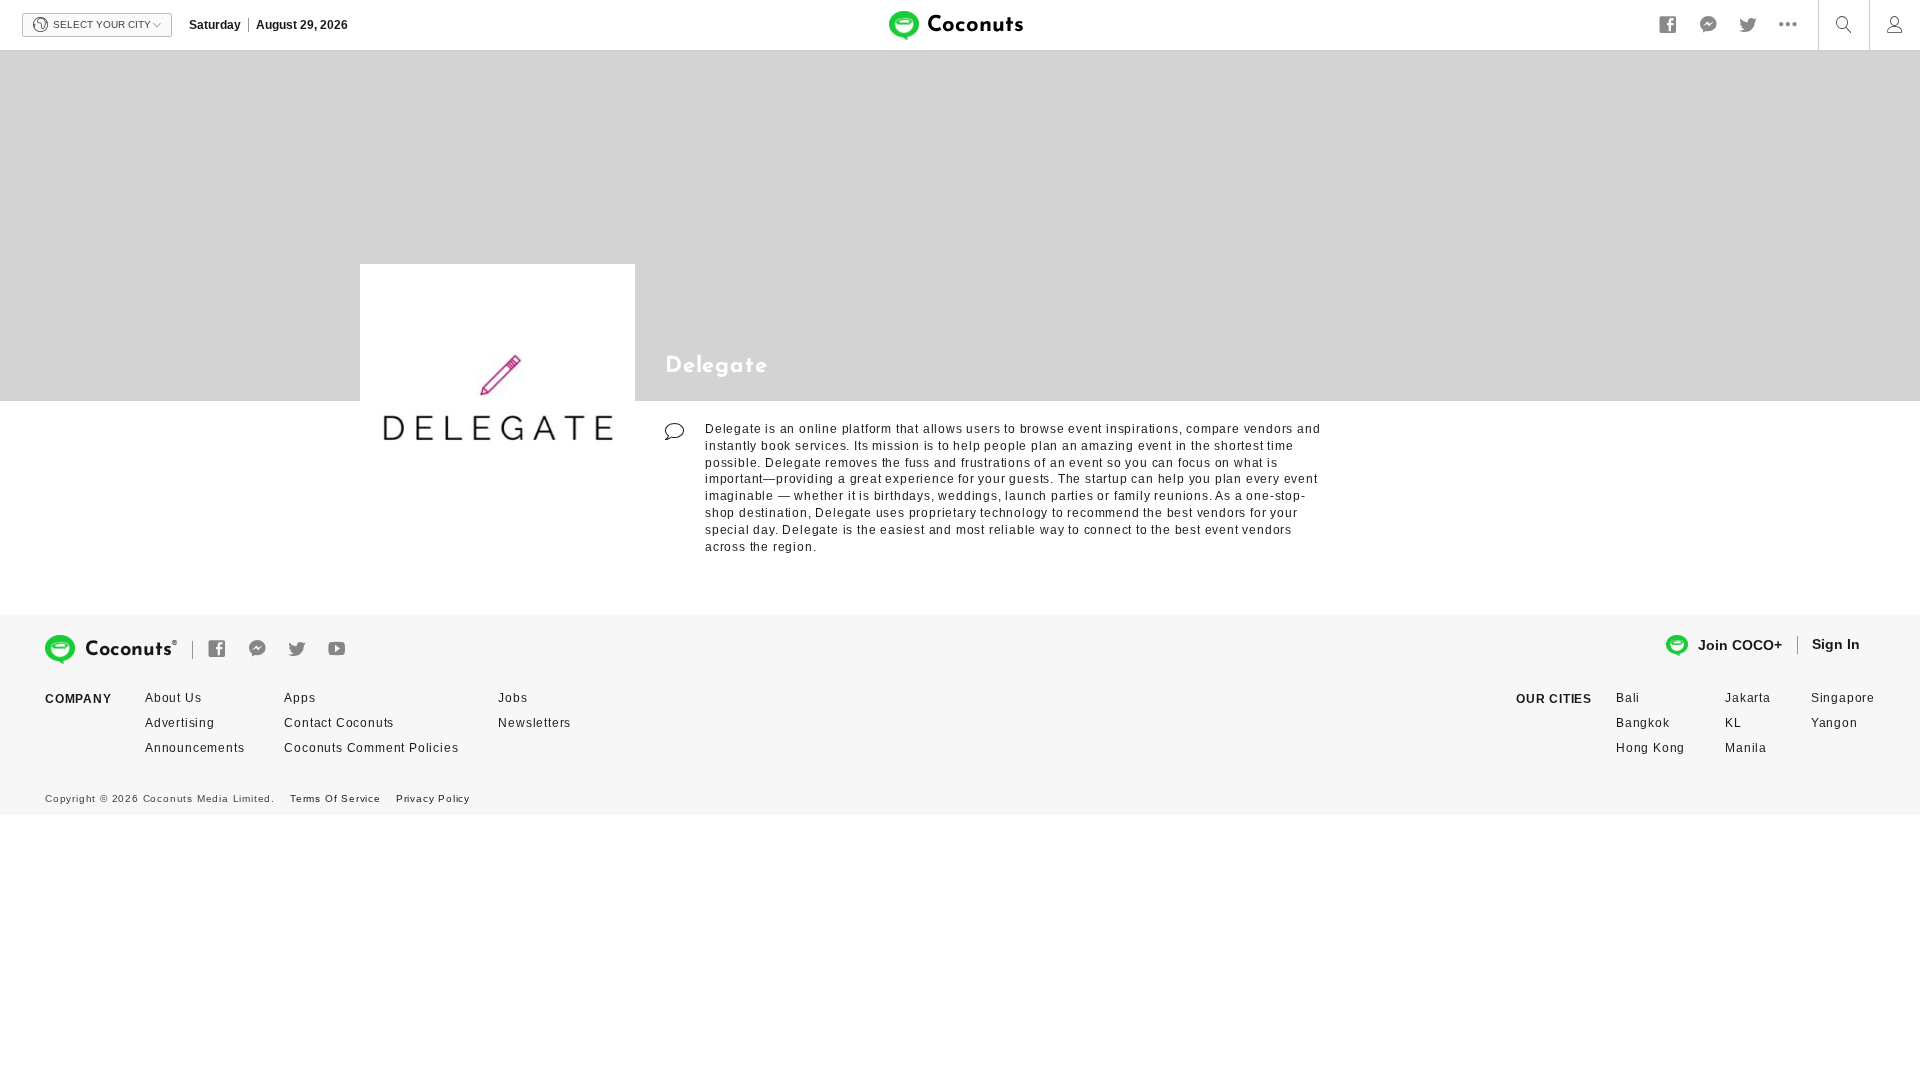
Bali (1628, 698)
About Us (173, 698)
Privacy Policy (433, 798)
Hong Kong (1650, 748)
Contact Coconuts (339, 723)
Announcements (194, 748)
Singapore (1843, 698)
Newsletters (534, 723)
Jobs (512, 698)
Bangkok (1643, 723)
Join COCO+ (1740, 645)
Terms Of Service (335, 798)
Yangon (1834, 723)
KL (1733, 723)
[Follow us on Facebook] (1668, 25)
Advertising (180, 723)
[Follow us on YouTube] (337, 649)
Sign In (1836, 644)
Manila (1746, 748)
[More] (1793, 25)
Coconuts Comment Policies (371, 748)
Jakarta (1748, 698)
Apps (299, 698)
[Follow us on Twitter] (1748, 25)
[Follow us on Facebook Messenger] (1708, 25)
